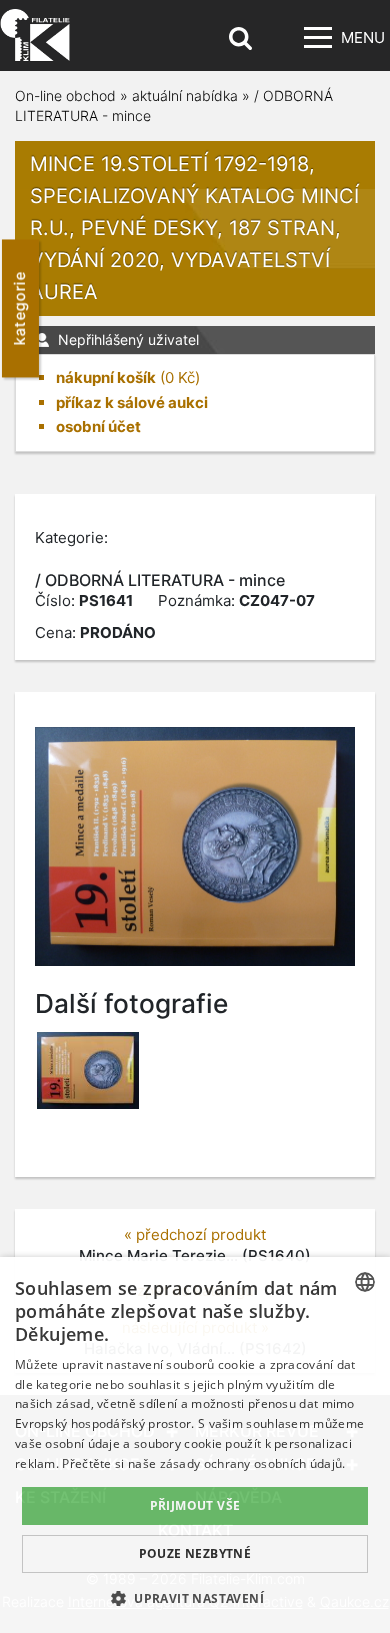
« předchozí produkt (195, 1234)
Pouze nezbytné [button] (195, 1553)
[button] (195, 1598)
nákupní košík (106, 377)
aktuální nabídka (185, 95)
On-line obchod (65, 95)
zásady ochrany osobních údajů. (253, 1463)
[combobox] (365, 1282)
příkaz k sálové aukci (132, 402)
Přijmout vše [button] (195, 1505)
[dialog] (195, 1445)
